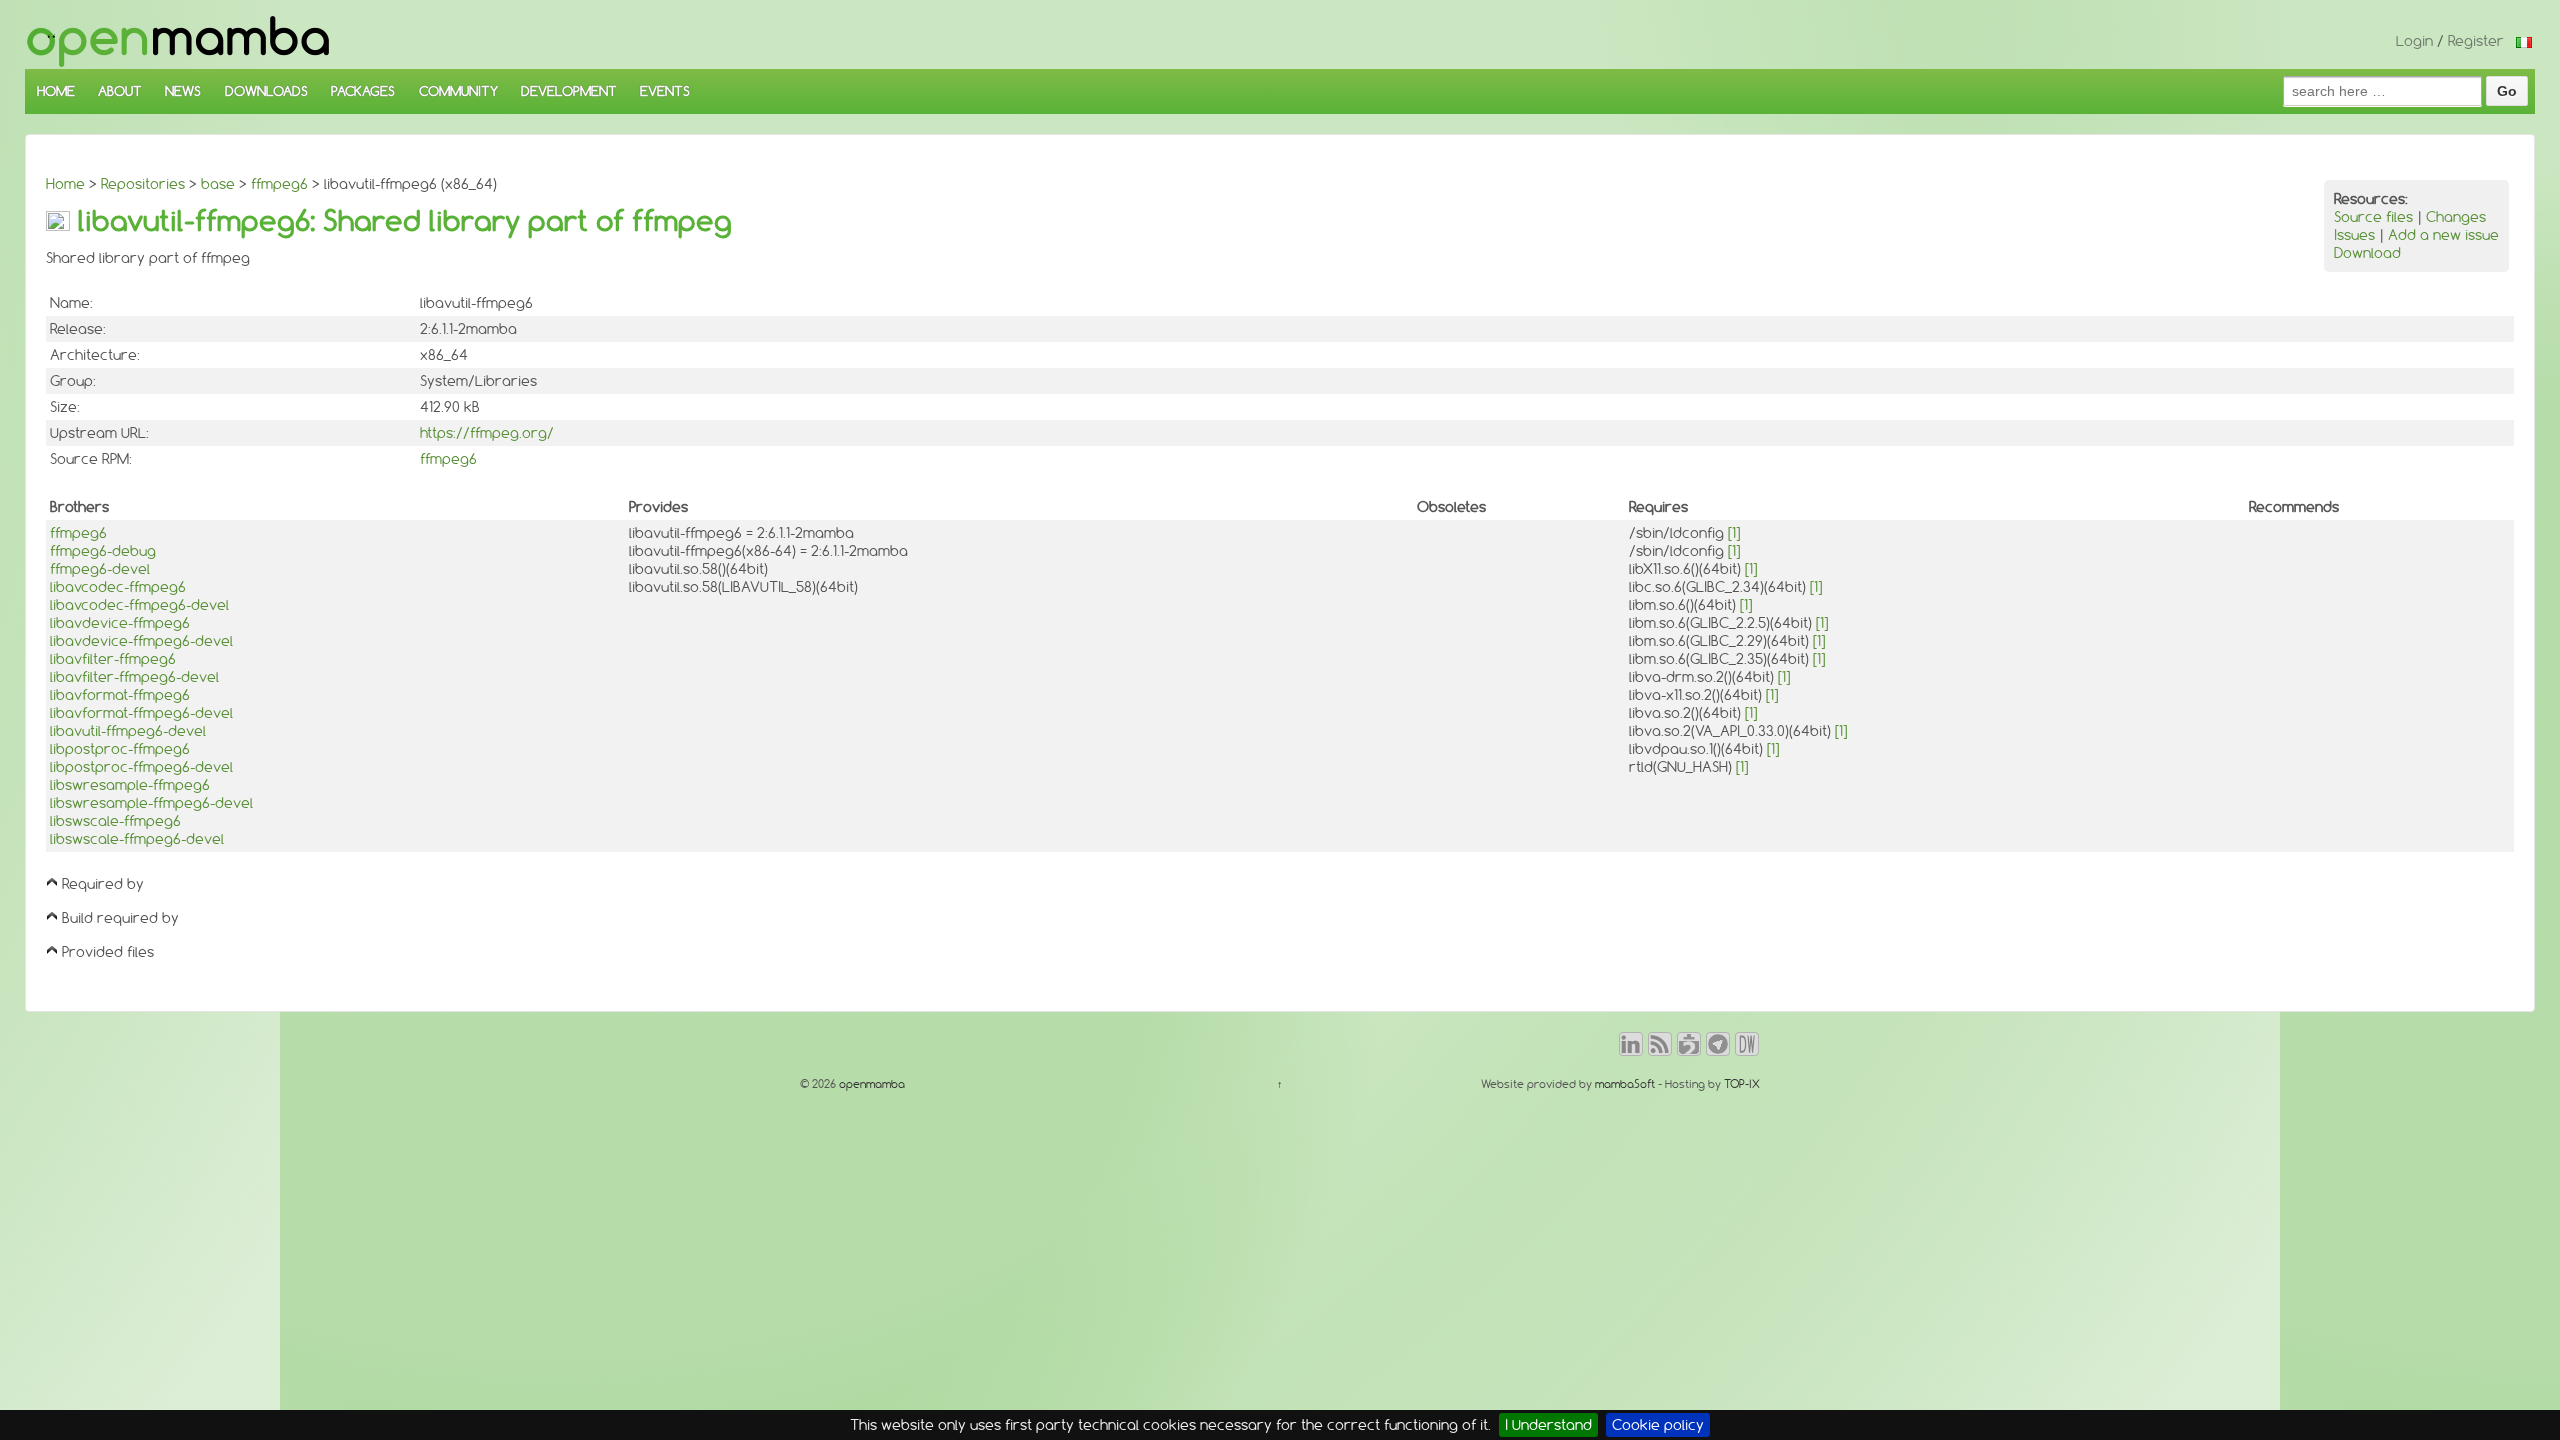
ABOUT (120, 91)
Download (2367, 253)
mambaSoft (1625, 1084)
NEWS (183, 91)
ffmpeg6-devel (100, 569)
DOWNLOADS (266, 91)
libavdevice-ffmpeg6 (120, 623)
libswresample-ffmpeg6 (130, 785)
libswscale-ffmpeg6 (115, 821)
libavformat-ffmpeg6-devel (141, 713)
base (218, 184)
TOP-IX (1742, 1084)
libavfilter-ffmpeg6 (113, 659)
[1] (1734, 533)
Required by (103, 884)
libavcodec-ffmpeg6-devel (139, 605)
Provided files (108, 952)
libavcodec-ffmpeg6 (118, 587)
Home (65, 184)
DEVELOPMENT (569, 91)
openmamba (870, 1084)
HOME (56, 91)
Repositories (143, 184)
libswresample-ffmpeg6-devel (151, 803)
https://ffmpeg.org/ (487, 433)
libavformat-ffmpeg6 (120, 695)
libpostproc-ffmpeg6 (120, 749)
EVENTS (665, 91)
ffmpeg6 (279, 184)
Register (2476, 41)
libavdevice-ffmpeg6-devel (141, 641)
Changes (2456, 217)
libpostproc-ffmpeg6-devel (141, 767)
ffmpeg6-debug (103, 551)
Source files (2373, 217)
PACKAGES (363, 91)
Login (2414, 41)
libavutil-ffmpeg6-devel (128, 731)
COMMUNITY (458, 91)
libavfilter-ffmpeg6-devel (134, 677)
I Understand (1548, 1425)
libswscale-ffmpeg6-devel (137, 839)
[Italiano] (2524, 41)
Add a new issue (2443, 235)
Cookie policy (1658, 1425)
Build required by (120, 918)
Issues (2354, 235)
